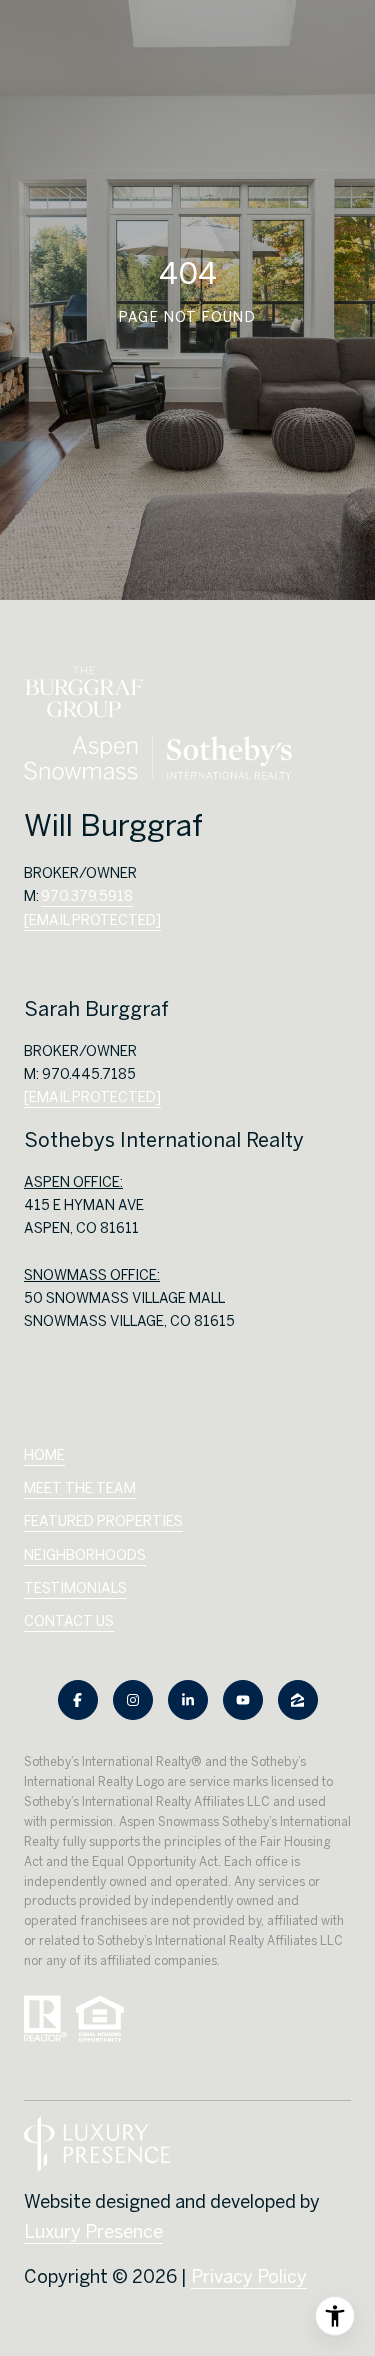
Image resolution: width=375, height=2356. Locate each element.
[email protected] (92, 1097)
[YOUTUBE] (243, 1700)
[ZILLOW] (298, 1700)
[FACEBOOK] (78, 1700)
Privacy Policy (249, 2276)
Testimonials (75, 1588)
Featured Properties (103, 1521)
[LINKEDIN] (188, 1700)
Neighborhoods (85, 1555)
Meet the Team (80, 1488)
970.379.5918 (87, 896)
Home (44, 1455)
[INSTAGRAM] (133, 1700)
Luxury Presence (93, 2231)
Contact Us (69, 1621)
